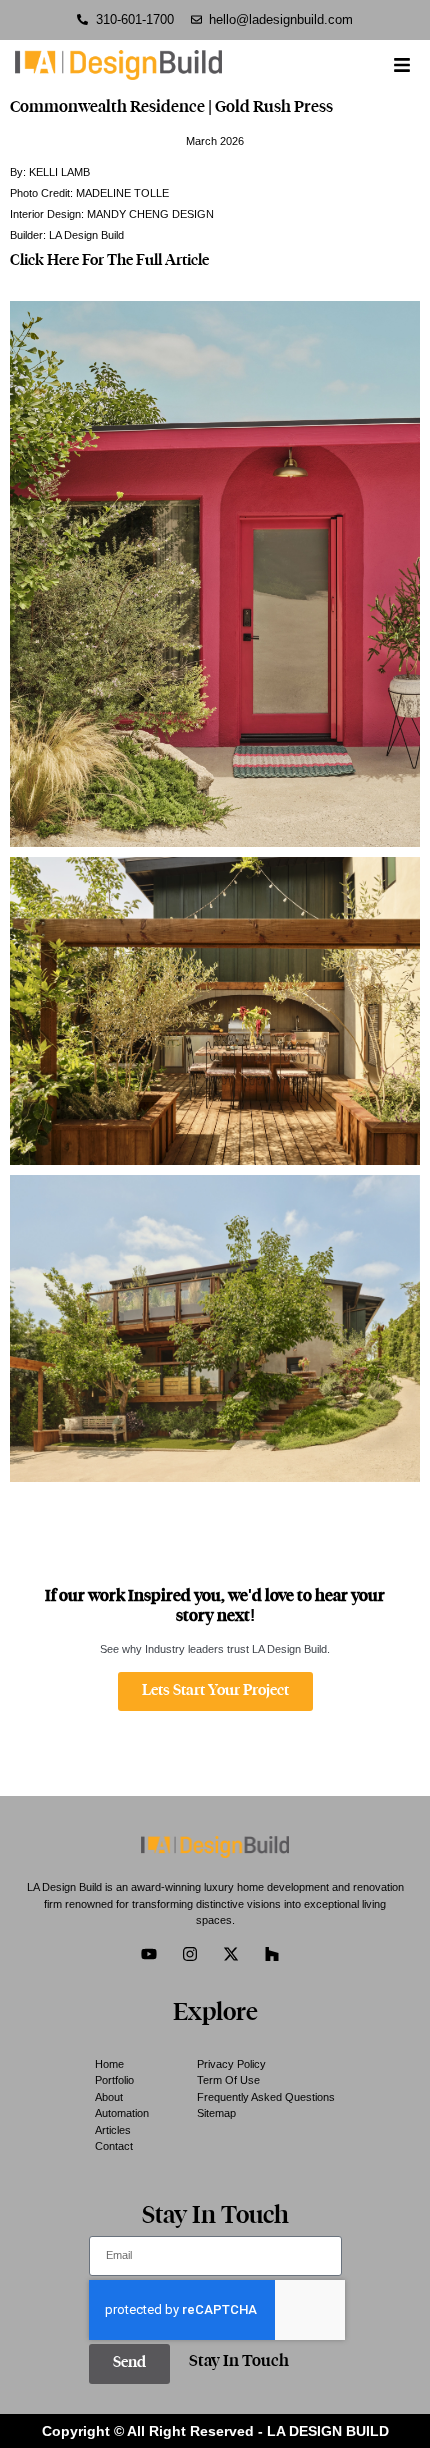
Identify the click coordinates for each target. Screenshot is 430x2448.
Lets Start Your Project (215, 1691)
